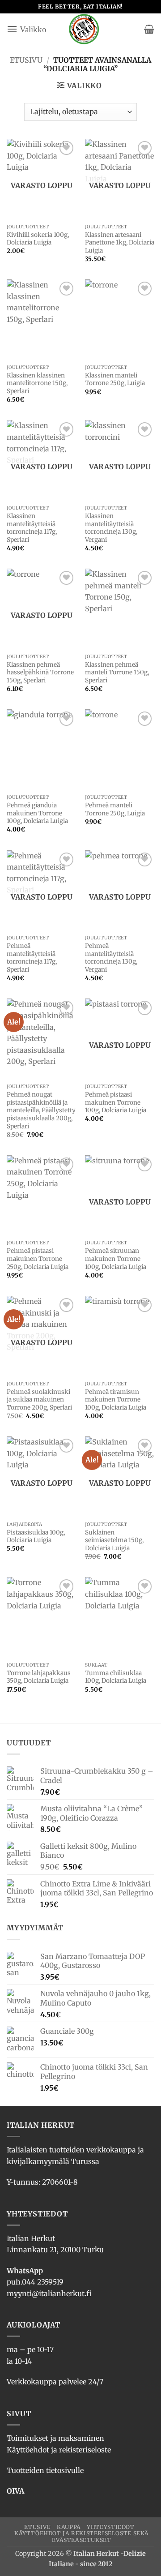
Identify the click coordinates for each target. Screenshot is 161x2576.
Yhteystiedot (110, 2527)
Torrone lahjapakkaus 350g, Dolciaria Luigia (39, 1677)
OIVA (15, 2491)
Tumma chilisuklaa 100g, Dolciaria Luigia (116, 1677)
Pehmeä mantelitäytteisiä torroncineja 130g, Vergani (111, 958)
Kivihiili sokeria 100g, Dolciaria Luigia (38, 239)
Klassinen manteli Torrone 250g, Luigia (115, 379)
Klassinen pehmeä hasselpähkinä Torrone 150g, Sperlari (40, 673)
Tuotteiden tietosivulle (45, 2470)
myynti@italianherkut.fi (49, 2293)
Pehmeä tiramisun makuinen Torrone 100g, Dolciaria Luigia (116, 1400)
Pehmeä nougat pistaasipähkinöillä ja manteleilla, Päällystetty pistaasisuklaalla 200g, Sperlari (41, 1110)
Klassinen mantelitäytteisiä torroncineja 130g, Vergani (111, 528)
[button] (27, 29)
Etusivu (26, 60)
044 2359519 (43, 2282)
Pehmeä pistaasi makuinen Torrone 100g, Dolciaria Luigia (116, 1102)
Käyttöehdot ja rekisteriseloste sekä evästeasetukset (82, 2537)
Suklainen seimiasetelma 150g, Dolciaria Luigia (114, 1540)
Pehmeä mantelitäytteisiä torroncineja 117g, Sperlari (32, 958)
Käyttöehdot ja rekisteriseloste (59, 2450)
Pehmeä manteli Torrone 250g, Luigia (115, 809)
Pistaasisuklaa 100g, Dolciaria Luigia (36, 1537)
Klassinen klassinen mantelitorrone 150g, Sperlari (37, 383)
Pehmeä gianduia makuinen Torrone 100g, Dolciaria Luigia (37, 813)
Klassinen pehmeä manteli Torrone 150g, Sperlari (117, 673)
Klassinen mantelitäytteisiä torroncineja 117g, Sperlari (32, 528)
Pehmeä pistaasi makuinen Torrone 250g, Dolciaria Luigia (38, 1259)
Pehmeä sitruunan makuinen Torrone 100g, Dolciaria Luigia (116, 1259)
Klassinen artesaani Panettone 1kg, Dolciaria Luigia (120, 243)
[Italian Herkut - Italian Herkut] (84, 29)
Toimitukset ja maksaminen (55, 2438)
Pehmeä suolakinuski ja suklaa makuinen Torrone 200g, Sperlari (39, 1400)
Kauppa (69, 2527)
